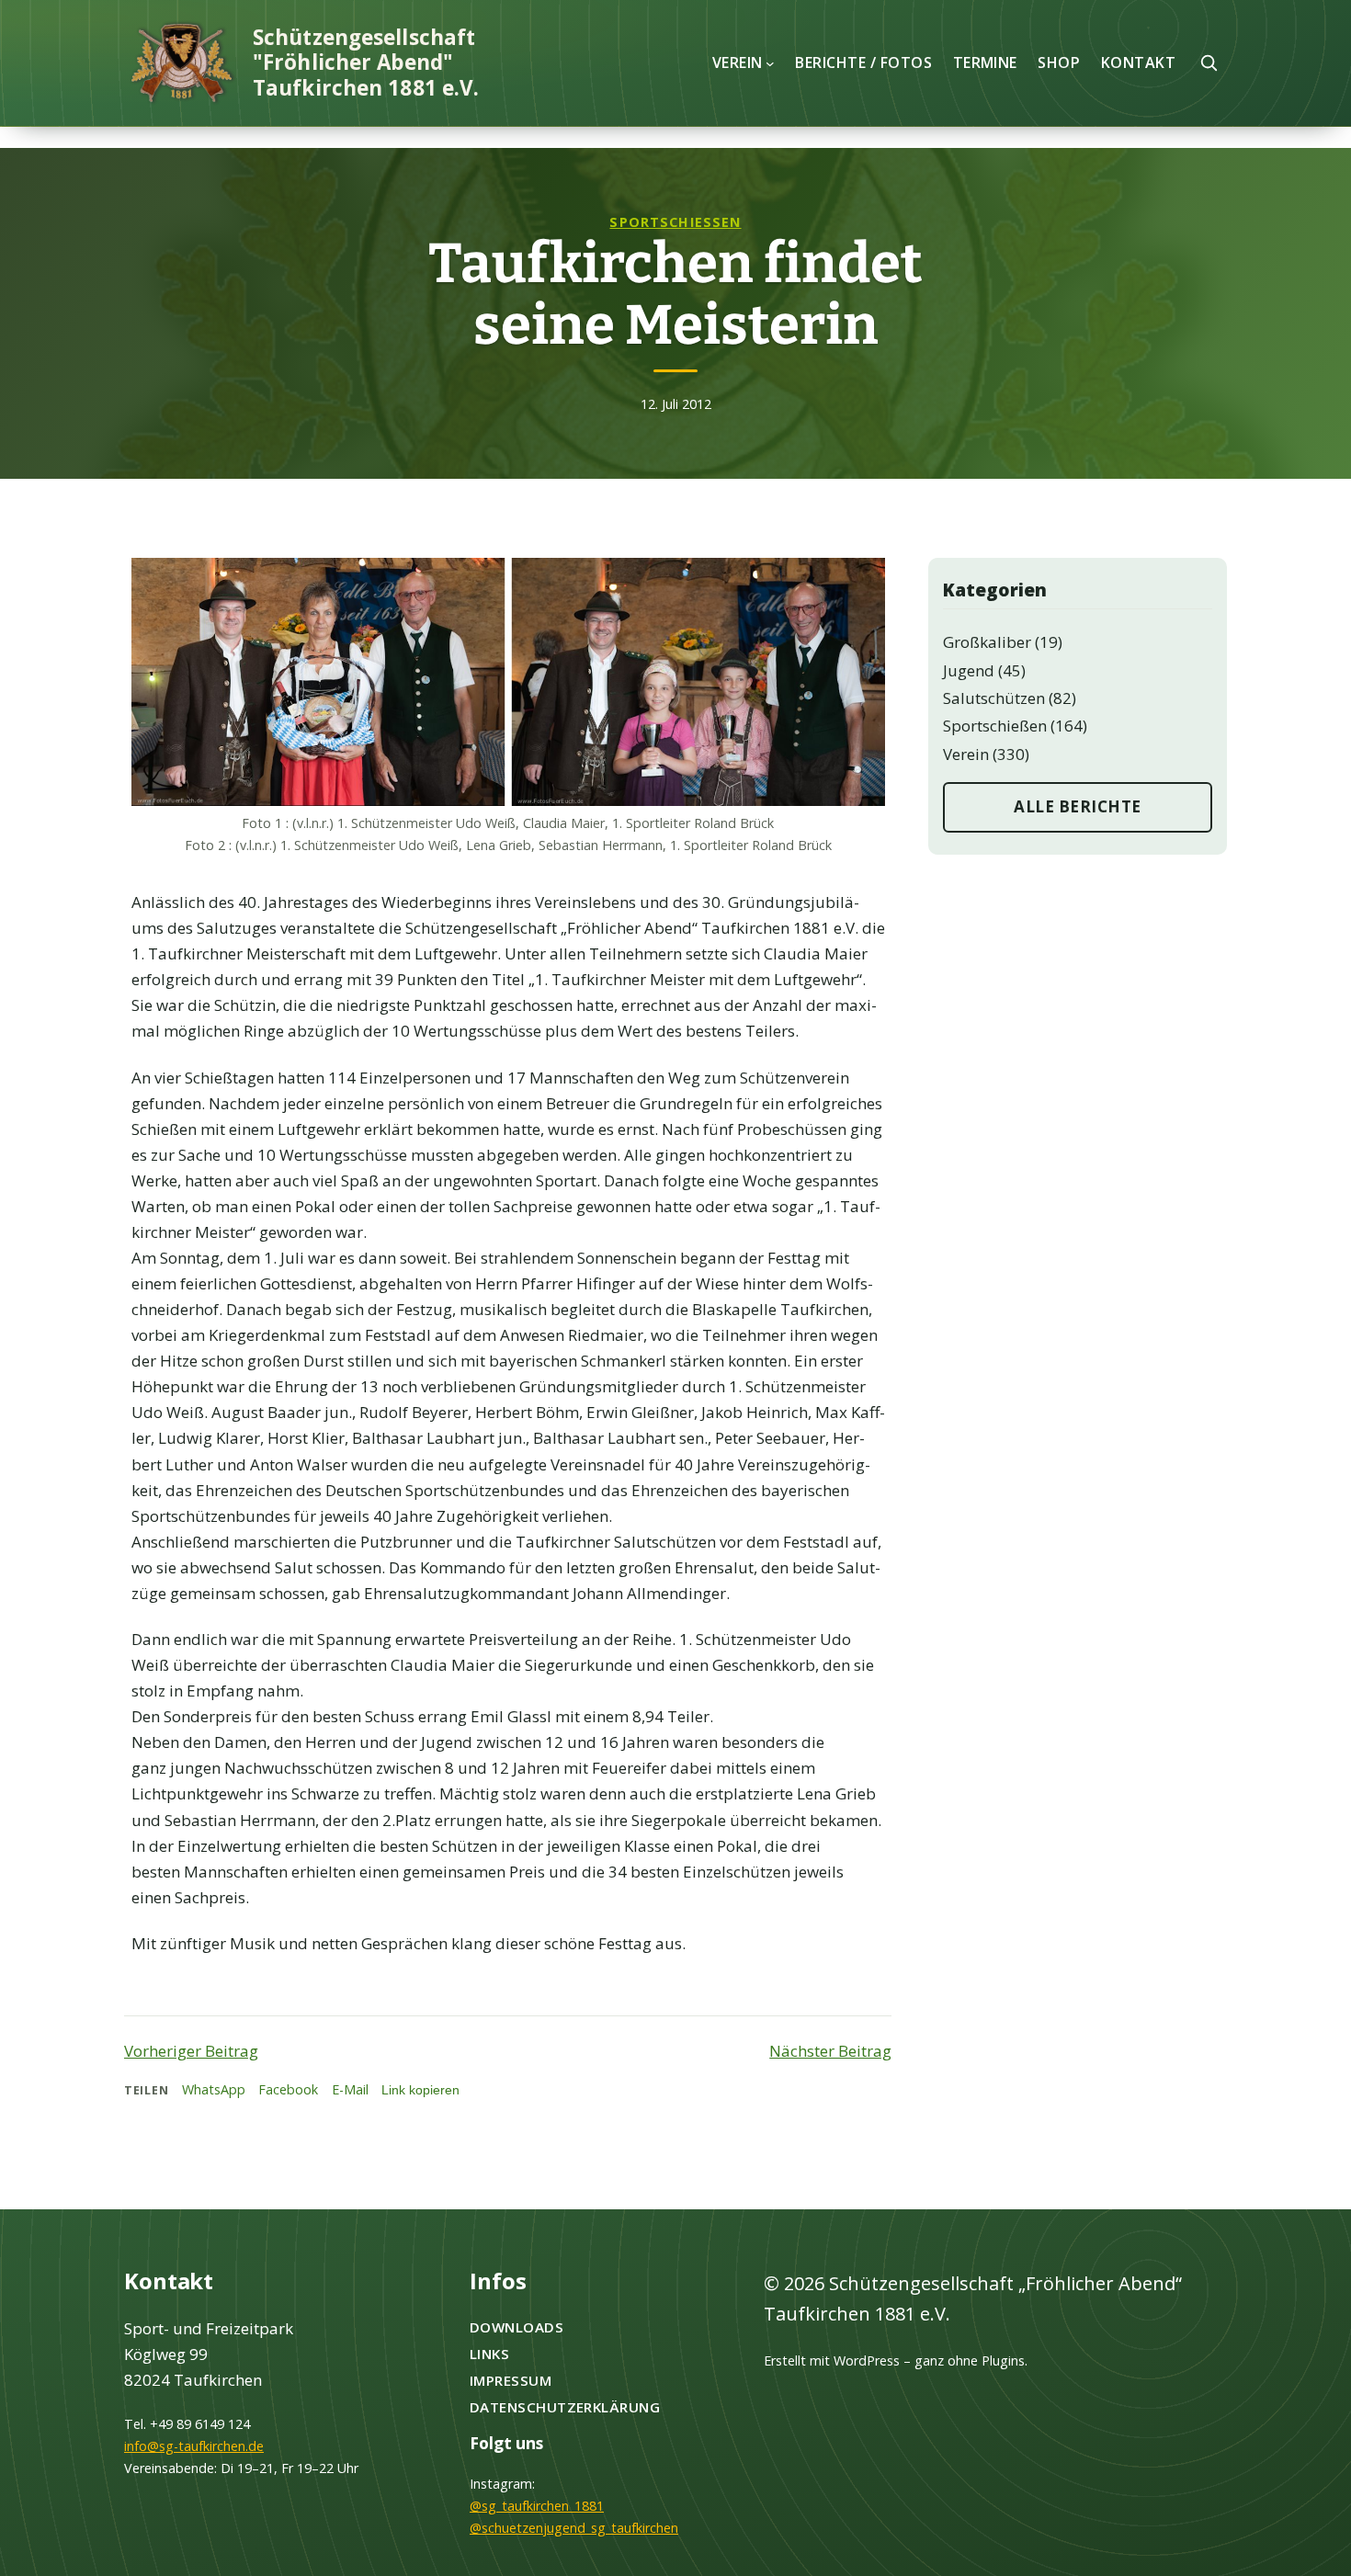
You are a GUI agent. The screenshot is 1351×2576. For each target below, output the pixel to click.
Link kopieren (420, 2090)
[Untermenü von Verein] (770, 62)
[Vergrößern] (861, 582)
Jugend (969, 670)
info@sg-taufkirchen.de (194, 2446)
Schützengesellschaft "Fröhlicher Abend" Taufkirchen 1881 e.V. (366, 62)
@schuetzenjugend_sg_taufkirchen (574, 2528)
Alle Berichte (1078, 806)
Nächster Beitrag (830, 2051)
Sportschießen (675, 222)
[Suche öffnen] (1209, 62)
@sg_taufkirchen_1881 (537, 2506)
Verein (966, 754)
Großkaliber (987, 642)
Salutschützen (994, 698)
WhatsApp (214, 2089)
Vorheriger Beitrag (191, 2051)
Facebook (288, 2089)
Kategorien (995, 590)
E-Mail (350, 2089)
